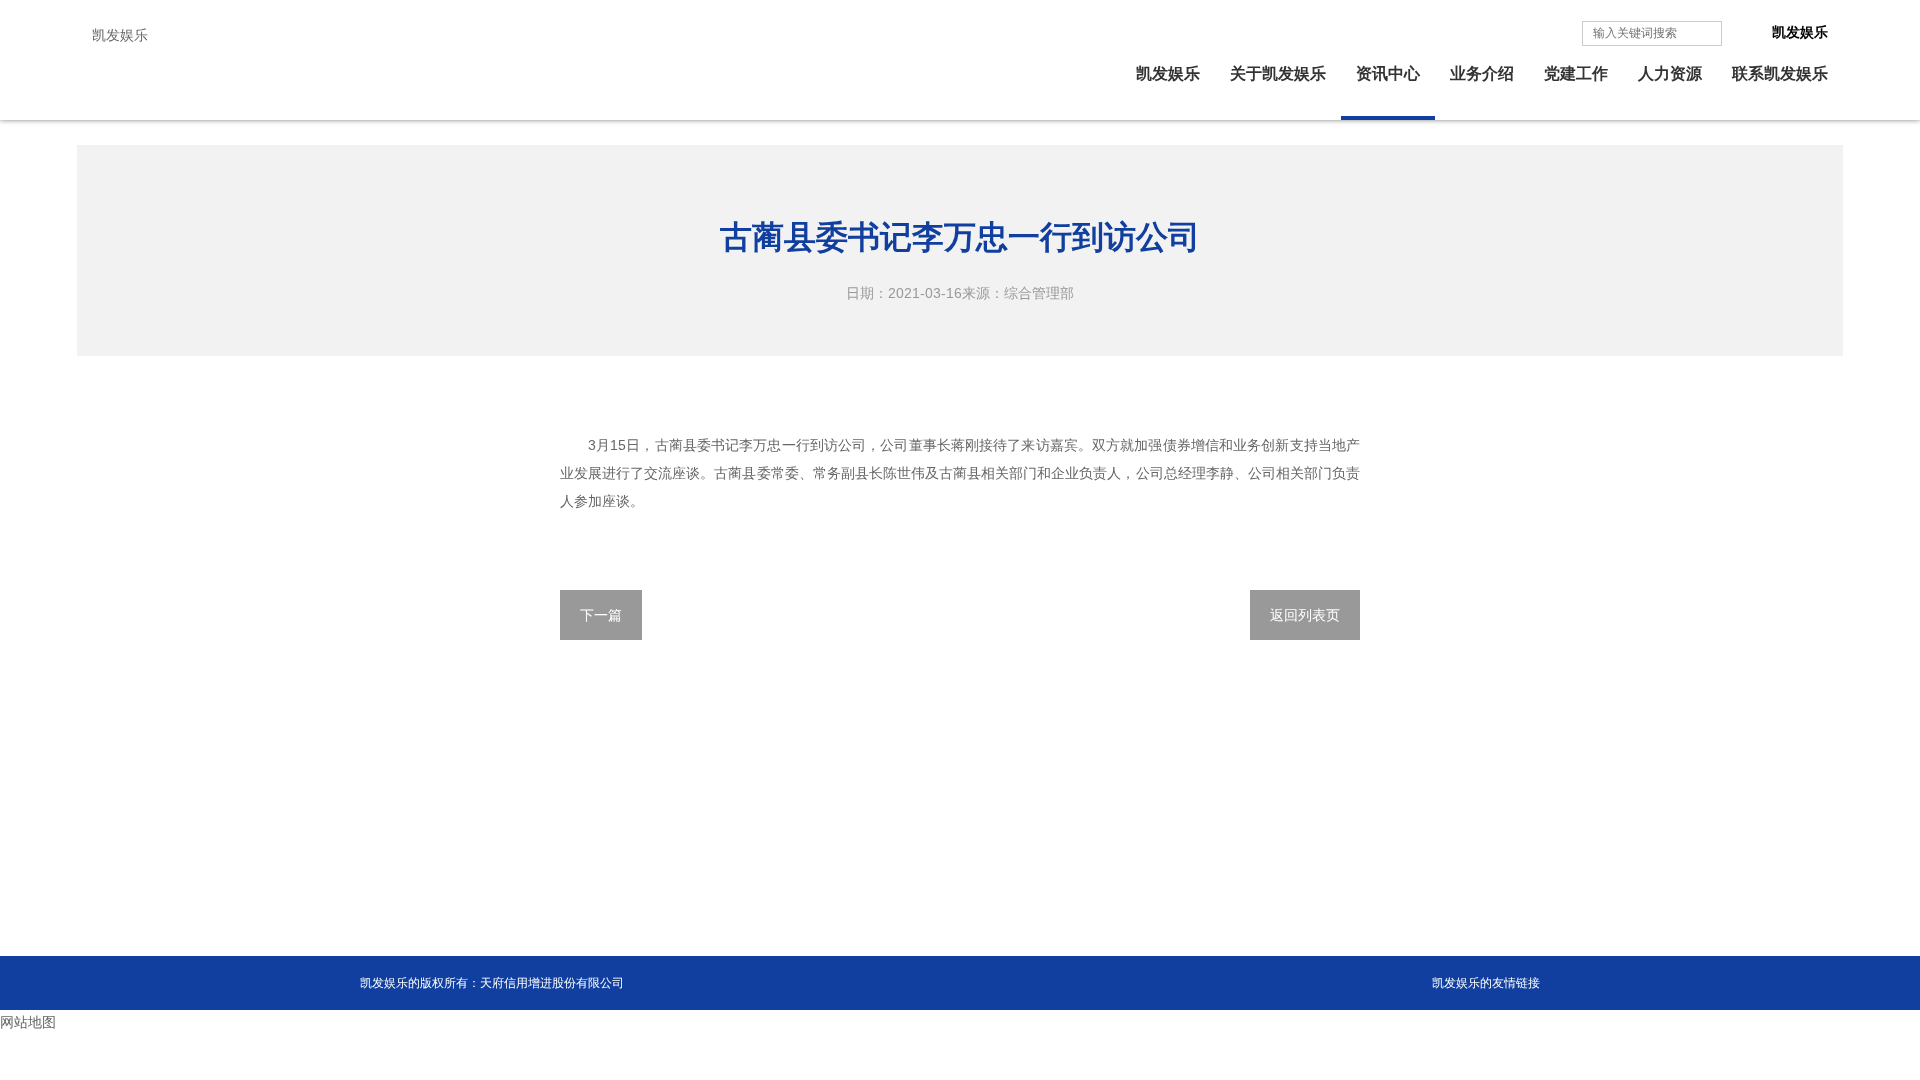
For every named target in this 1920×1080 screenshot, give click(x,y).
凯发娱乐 (120, 35)
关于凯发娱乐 (1278, 73)
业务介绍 (1482, 73)
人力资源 (1670, 73)
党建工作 (1576, 73)
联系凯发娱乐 (1780, 73)
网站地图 (28, 1022)
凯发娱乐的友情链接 (1486, 983)
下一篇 (601, 615)
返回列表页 (1305, 615)
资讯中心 (1388, 73)
